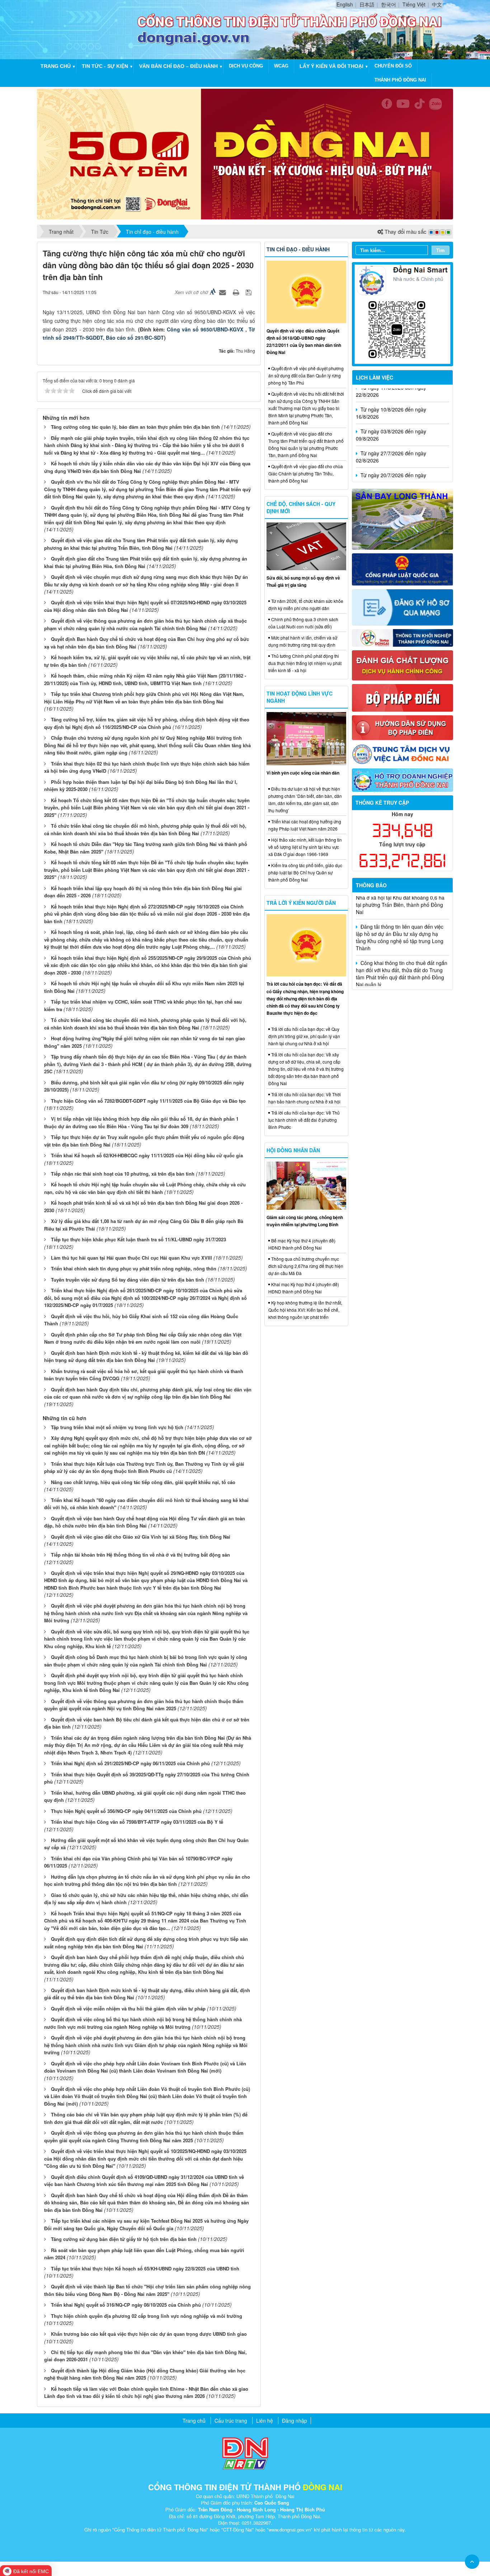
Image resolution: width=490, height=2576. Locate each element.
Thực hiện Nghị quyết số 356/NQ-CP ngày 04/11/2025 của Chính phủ (126, 1811)
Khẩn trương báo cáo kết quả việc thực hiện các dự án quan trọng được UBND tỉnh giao (149, 2334)
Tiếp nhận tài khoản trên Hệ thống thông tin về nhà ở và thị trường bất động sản (140, 1555)
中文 (437, 4)
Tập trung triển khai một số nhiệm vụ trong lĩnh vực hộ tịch (117, 1427)
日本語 (367, 4)
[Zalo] (403, 313)
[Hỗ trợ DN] (403, 779)
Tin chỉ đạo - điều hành (298, 249)
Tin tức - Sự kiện (105, 66)
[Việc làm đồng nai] (403, 753)
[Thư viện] (403, 727)
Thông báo (371, 885)
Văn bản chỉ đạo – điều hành (178, 66)
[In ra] (237, 292)
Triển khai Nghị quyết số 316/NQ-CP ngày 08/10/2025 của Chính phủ (126, 2305)
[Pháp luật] (403, 569)
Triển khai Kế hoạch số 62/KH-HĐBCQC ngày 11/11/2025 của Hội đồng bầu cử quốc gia (147, 1155)
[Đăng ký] (403, 606)
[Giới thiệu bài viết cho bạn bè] (223, 292)
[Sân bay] (403, 519)
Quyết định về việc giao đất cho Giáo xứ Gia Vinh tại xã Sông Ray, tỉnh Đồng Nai (141, 1537)
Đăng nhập (295, 2421)
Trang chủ (56, 66)
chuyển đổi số (393, 66)
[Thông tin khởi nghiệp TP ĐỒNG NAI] (403, 637)
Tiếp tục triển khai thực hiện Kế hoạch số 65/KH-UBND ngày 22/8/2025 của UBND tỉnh (145, 2268)
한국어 (388, 4)
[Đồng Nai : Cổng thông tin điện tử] (89, 29)
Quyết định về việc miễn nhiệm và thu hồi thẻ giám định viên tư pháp (128, 2008)
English (345, 4)
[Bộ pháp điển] (403, 697)
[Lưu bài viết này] (249, 292)
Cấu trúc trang (231, 2421)
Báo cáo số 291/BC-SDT (135, 338)
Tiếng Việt (414, 4)
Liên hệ (265, 2421)
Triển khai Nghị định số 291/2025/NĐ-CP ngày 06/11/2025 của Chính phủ (130, 1763)
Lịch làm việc (374, 377)
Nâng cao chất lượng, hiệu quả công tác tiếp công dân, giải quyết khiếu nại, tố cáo (143, 1482)
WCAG (281, 66)
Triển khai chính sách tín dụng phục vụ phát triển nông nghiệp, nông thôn (134, 1268)
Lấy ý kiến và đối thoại (331, 66)
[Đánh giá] (403, 665)
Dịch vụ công (246, 66)
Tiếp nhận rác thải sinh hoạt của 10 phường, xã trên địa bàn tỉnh (123, 1174)
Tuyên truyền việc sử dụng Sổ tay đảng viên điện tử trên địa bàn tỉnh (128, 1280)
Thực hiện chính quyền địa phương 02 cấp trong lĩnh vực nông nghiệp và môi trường (147, 2316)
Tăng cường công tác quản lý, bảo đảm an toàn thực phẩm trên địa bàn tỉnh (135, 427)
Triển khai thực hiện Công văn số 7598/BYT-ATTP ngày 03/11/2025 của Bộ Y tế (137, 1822)
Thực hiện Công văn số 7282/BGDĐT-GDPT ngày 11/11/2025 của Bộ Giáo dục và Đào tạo (148, 1101)
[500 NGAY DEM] (245, 153)
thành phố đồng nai (400, 80)
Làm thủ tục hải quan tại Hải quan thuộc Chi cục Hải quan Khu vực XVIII (131, 1258)
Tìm (440, 250)
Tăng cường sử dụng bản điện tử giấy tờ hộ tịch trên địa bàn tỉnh (124, 2239)
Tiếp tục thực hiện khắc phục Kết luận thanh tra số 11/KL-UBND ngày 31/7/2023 (138, 1239)
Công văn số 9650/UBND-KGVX (206, 329)
